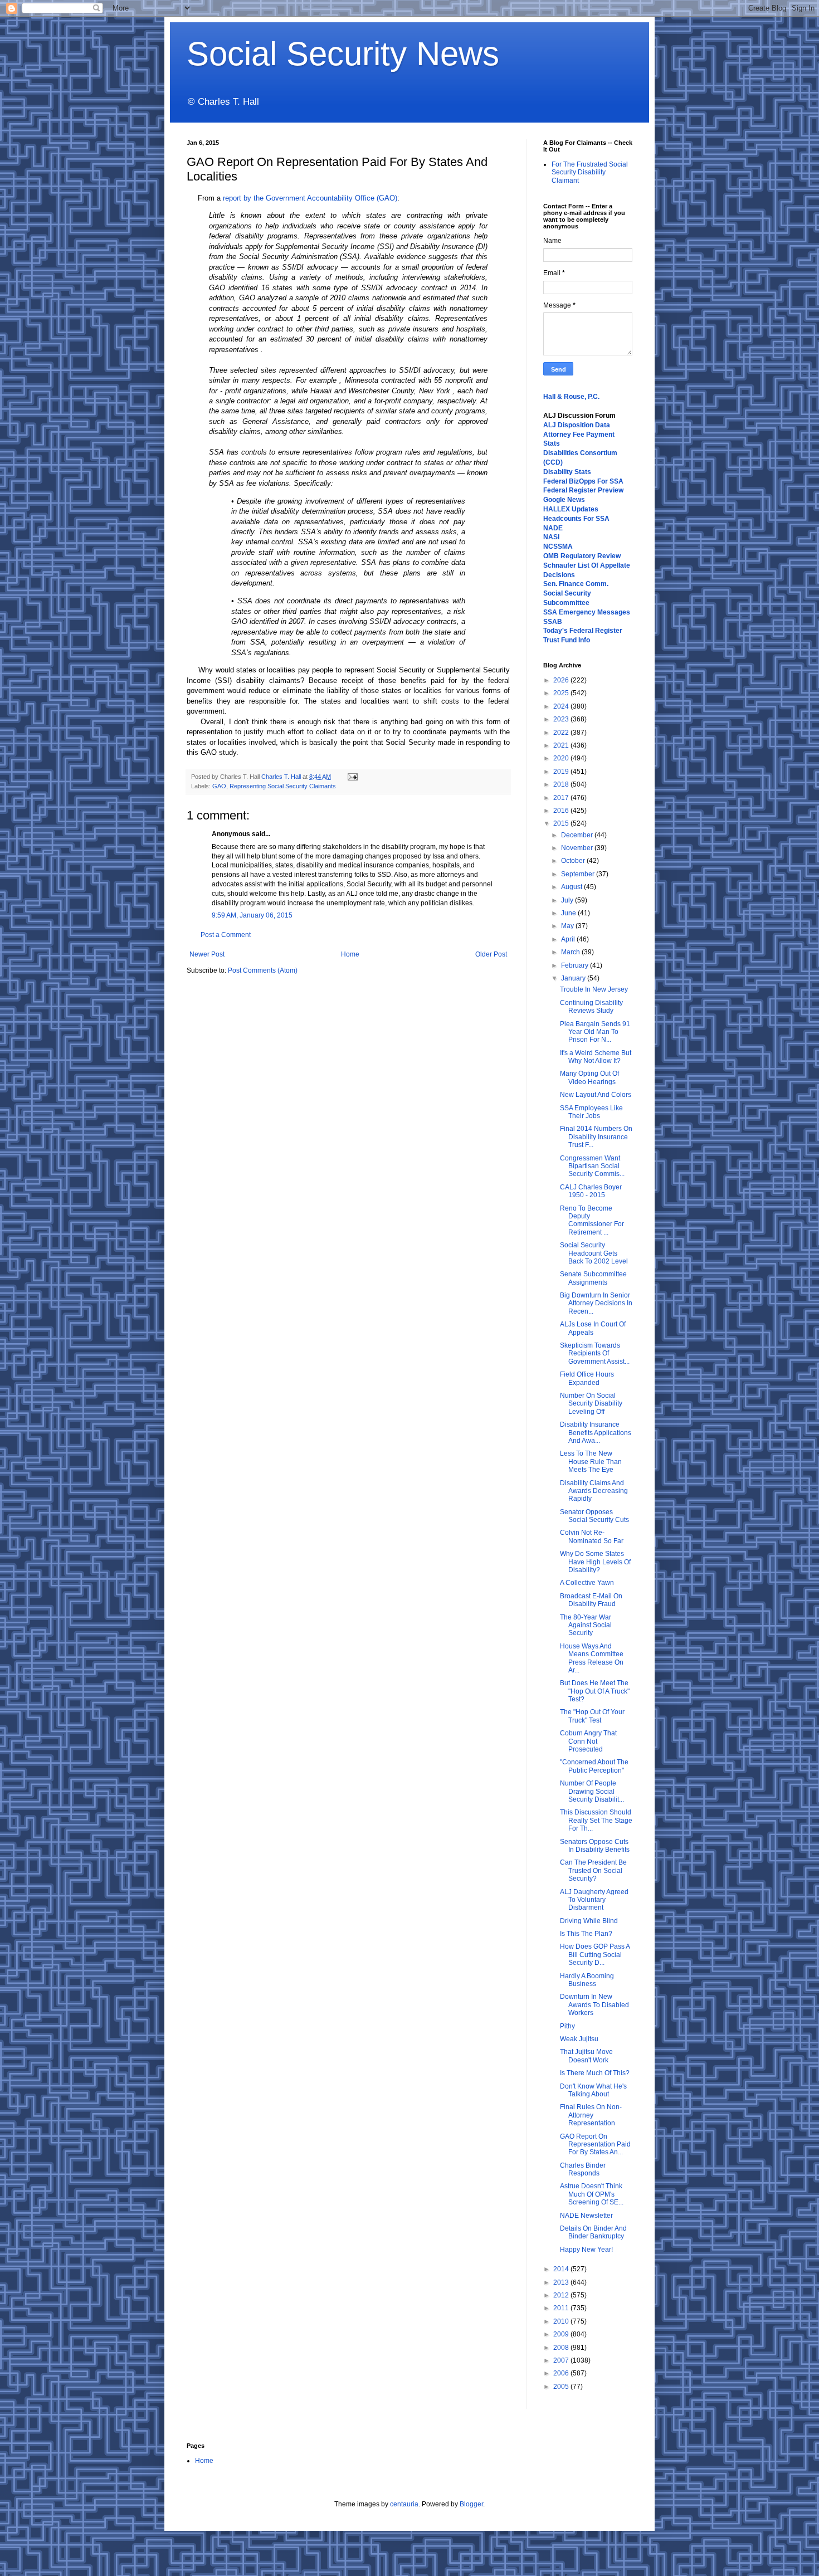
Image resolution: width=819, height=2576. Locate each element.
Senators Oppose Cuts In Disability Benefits (595, 1846)
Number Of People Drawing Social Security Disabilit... (592, 1791)
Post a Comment (226, 935)
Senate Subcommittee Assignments (593, 1278)
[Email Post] (351, 777)
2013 (562, 2282)
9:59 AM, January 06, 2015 (252, 915)
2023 (562, 719)
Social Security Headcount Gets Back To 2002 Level (594, 1253)
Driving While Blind (589, 1921)
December (578, 835)
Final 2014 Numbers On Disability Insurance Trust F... (596, 1137)
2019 (562, 772)
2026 (562, 680)
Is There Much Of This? (595, 2073)
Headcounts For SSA (576, 519)
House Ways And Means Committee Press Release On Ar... (592, 1658)
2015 (562, 823)
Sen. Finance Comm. (576, 584)
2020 (562, 758)
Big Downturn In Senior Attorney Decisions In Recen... (596, 1303)
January (574, 978)
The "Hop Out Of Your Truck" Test (592, 1716)
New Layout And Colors (596, 1095)
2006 (562, 2373)
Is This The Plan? (586, 1934)
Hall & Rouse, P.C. (571, 397)
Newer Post (207, 954)
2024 (562, 706)
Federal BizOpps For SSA (583, 481)
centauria (404, 2504)
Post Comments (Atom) (263, 970)
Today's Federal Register (583, 631)
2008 (562, 2348)
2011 (562, 2308)
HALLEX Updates (571, 509)
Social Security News (343, 54)
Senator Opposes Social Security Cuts (594, 1516)
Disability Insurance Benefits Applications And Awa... (596, 1433)
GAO (219, 786)
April (569, 939)
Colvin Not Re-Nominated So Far (592, 1536)
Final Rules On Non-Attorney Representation (591, 2115)
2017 (562, 798)
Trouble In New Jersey (594, 989)
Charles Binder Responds (583, 2169)
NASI (551, 537)
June (569, 913)
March (571, 952)
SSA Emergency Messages (587, 612)
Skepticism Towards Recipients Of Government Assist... (595, 1353)
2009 (562, 2334)
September (579, 874)
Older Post (491, 954)
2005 (562, 2387)
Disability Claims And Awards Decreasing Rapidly (594, 1491)
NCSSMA (558, 547)
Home (350, 954)
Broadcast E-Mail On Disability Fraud (591, 1600)
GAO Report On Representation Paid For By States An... (595, 2145)
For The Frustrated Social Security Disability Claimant (590, 172)
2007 (562, 2360)
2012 (562, 2295)
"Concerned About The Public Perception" (594, 1766)
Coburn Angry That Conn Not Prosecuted (588, 1741)
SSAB (553, 622)
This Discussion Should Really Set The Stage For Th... (596, 1820)
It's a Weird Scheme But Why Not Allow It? (596, 1057)
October (574, 861)
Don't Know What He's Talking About (593, 2090)
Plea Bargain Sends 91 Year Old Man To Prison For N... (595, 1032)
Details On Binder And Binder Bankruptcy (593, 2232)
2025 (562, 693)
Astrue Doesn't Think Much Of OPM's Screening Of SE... (592, 2194)
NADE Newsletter (586, 2216)
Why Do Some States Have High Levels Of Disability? (595, 1562)
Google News (564, 500)
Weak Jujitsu (579, 2039)
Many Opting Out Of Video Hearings (589, 1077)
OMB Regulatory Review (582, 556)
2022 (562, 733)
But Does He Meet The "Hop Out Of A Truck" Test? (595, 1691)
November (578, 848)
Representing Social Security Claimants (283, 786)
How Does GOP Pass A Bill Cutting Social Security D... (595, 1955)
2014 (562, 2269)
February (576, 965)
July (568, 900)
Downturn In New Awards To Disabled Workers (594, 2005)
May (568, 926)
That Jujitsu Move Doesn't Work (586, 2056)
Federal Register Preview (583, 490)
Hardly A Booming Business (587, 1980)
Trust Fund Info (567, 640)
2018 (562, 784)
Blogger (471, 2504)
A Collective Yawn (587, 1583)
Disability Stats (567, 472)
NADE (553, 528)
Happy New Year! (586, 2250)
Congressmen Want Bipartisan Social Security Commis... (592, 1166)
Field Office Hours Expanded (587, 1378)
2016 (562, 811)
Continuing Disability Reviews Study (591, 1007)
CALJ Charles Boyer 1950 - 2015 (591, 1191)
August (572, 887)
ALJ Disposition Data (577, 425)
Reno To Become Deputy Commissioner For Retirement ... (592, 1220)
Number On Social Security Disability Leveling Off (591, 1404)
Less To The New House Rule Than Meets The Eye (591, 1462)
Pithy (567, 2026)
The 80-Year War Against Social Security (586, 1625)
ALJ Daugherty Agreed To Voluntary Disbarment (594, 1900)
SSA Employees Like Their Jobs (591, 1112)
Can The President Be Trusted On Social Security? (593, 1870)
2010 (562, 2321)
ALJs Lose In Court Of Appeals (593, 1328)
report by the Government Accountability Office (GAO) (309, 198)
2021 (562, 745)
